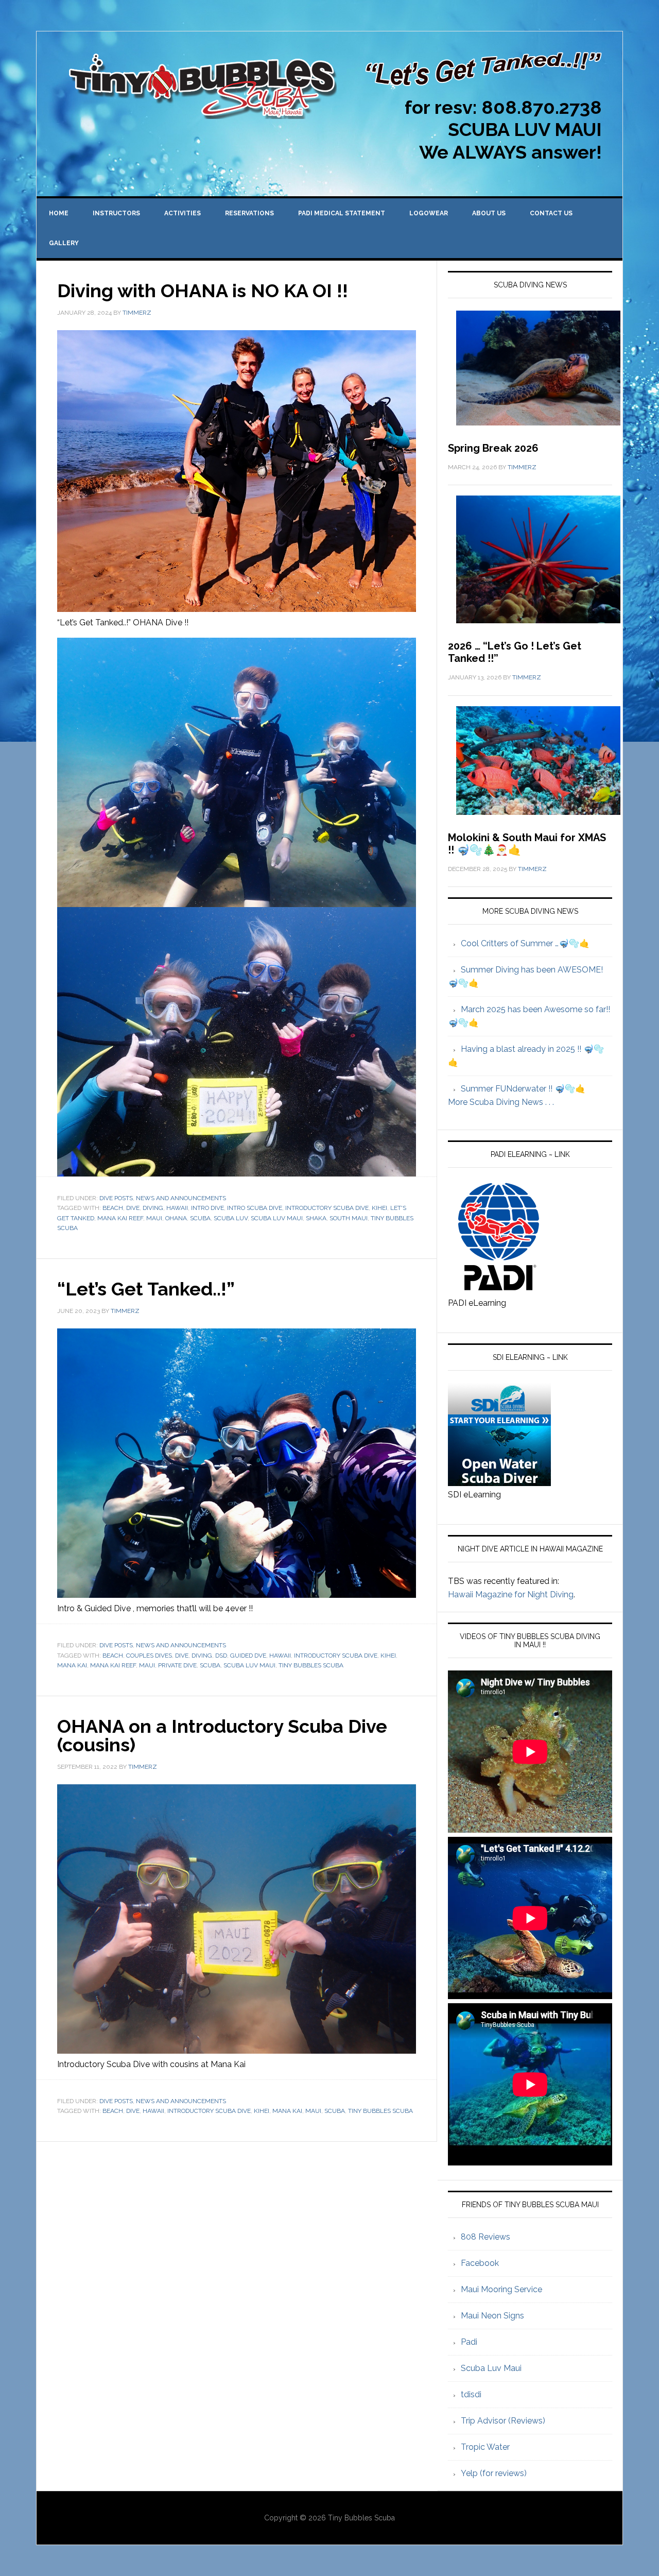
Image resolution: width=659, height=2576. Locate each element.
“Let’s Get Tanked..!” (146, 1289)
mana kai (72, 1665)
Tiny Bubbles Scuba (311, 1665)
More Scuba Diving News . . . (501, 1102)
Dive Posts (116, 1198)
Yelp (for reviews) (494, 2473)
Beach (113, 1208)
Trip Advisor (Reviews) (503, 2421)
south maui (349, 1218)
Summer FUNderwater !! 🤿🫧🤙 (523, 1089)
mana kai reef (120, 1218)
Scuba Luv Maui (491, 2368)
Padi (469, 2342)
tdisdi (471, 2394)
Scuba (200, 1218)
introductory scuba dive (327, 1208)
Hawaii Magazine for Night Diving (511, 1594)
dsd (221, 1656)
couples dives (149, 1656)
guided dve (248, 1656)
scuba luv (231, 1218)
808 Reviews (485, 2237)
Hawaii (177, 1208)
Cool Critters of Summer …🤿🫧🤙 (525, 943)
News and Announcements (181, 1198)
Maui (154, 1218)
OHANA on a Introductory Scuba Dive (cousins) (222, 1735)
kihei (379, 1208)
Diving (153, 1208)
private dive (177, 1665)
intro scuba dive (255, 1208)
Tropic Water (485, 2447)
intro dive (207, 1208)
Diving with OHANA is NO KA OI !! (203, 291)
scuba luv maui (277, 1218)
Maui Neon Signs (492, 2316)
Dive (133, 1208)
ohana (176, 1218)
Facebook (480, 2263)
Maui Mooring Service (501, 2289)
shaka (316, 1218)
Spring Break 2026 (493, 448)
